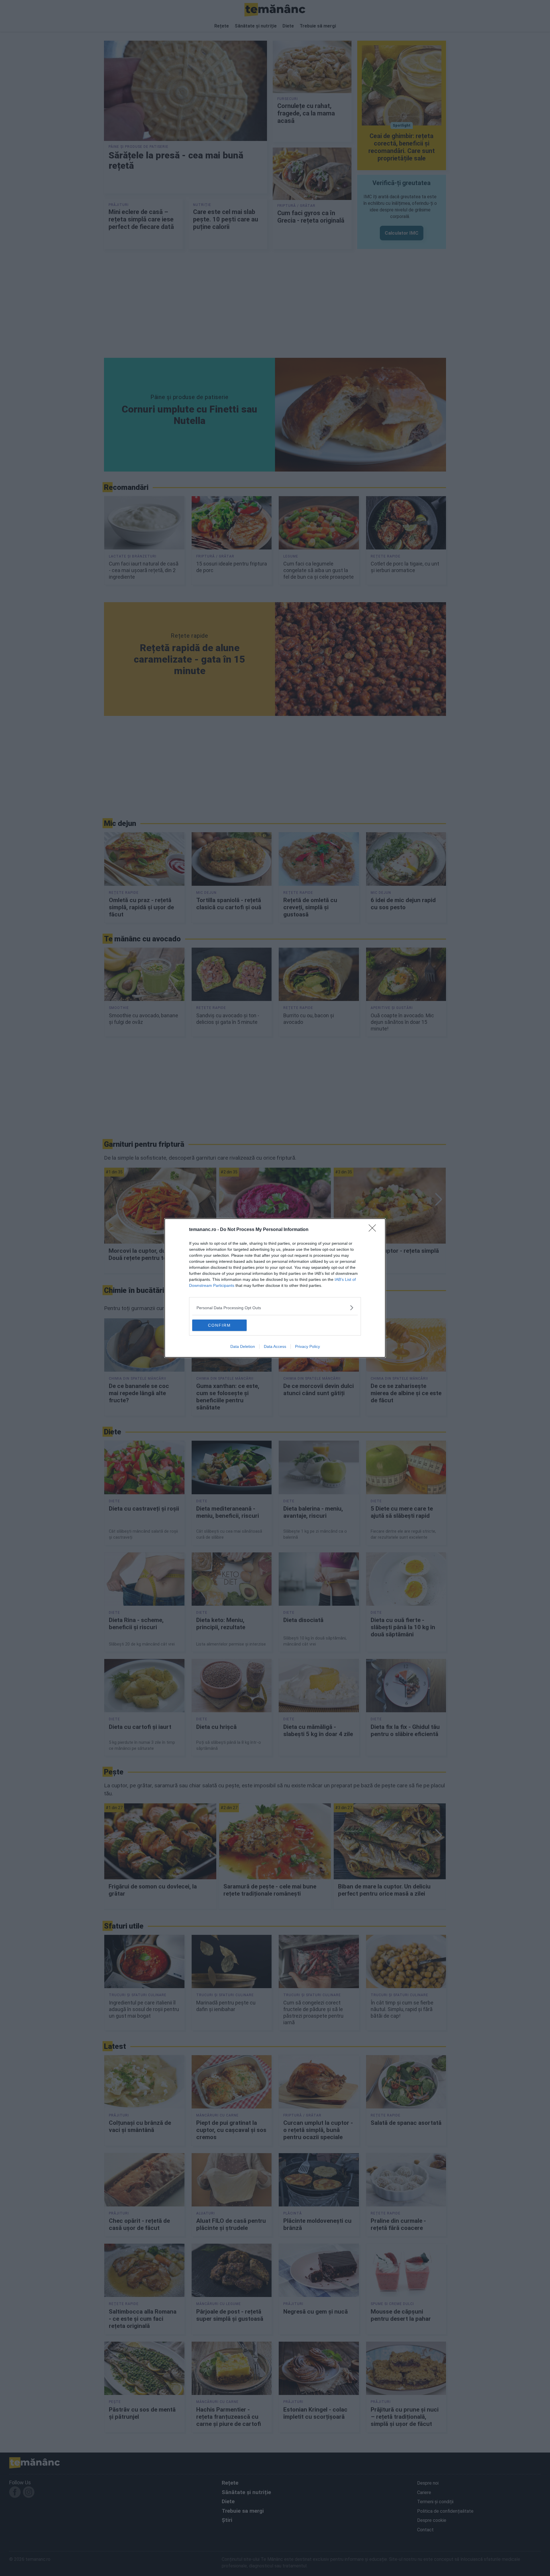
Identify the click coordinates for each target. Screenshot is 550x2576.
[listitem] (275, 1308)
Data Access (275, 1346)
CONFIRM (219, 1325)
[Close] (374, 1230)
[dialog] (275, 1288)
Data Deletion (243, 1346)
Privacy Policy (308, 1346)
